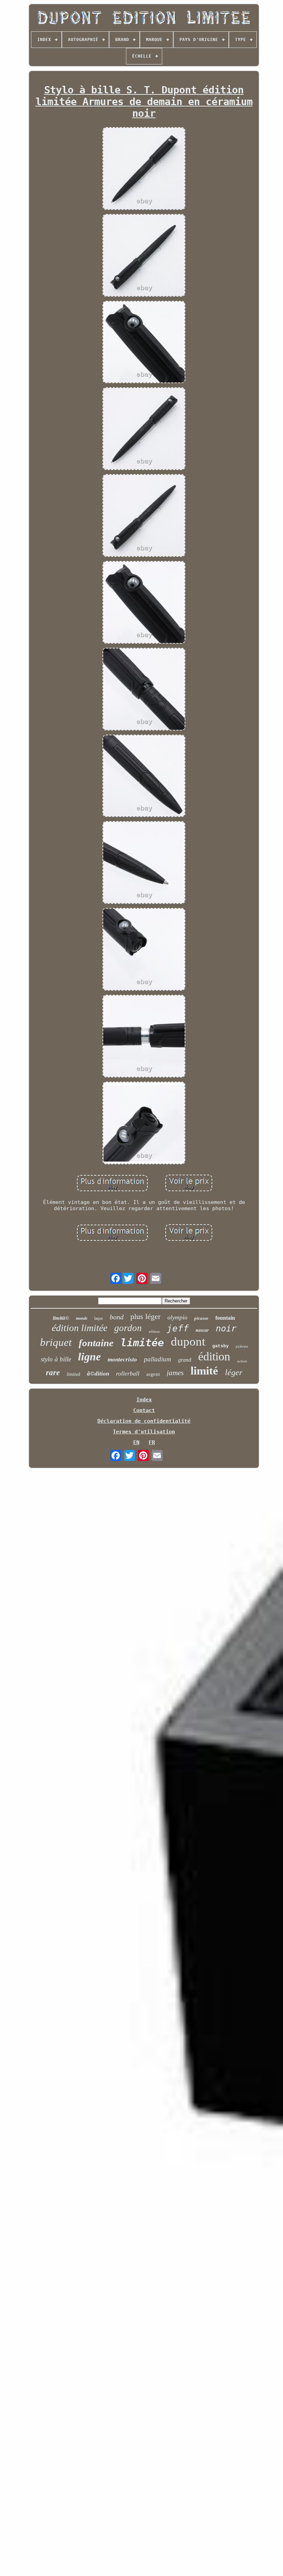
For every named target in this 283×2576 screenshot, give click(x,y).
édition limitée (80, 1328)
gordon (128, 1328)
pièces (242, 1347)
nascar (202, 1330)
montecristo (122, 1359)
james (175, 1373)
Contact (144, 1410)
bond (117, 1317)
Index (144, 1400)
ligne (89, 1357)
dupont (188, 1342)
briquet (56, 1342)
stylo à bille (56, 1359)
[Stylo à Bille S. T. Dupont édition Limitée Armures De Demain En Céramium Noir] (144, 169)
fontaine (96, 1343)
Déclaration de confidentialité (144, 1421)
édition (214, 1356)
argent (153, 1374)
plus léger (145, 1316)
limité (204, 1371)
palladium (158, 1359)
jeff (178, 1328)
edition (154, 1331)
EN (136, 1442)
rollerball (128, 1373)
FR (152, 1442)
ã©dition (98, 1374)
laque (99, 1318)
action (242, 1361)
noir (226, 1328)
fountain (225, 1318)
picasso (201, 1318)
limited (73, 1374)
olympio (177, 1317)
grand (185, 1360)
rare (53, 1373)
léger (234, 1372)
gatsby (221, 1346)
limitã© (61, 1318)
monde (82, 1318)
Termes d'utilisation (144, 1432)
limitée (142, 1343)
